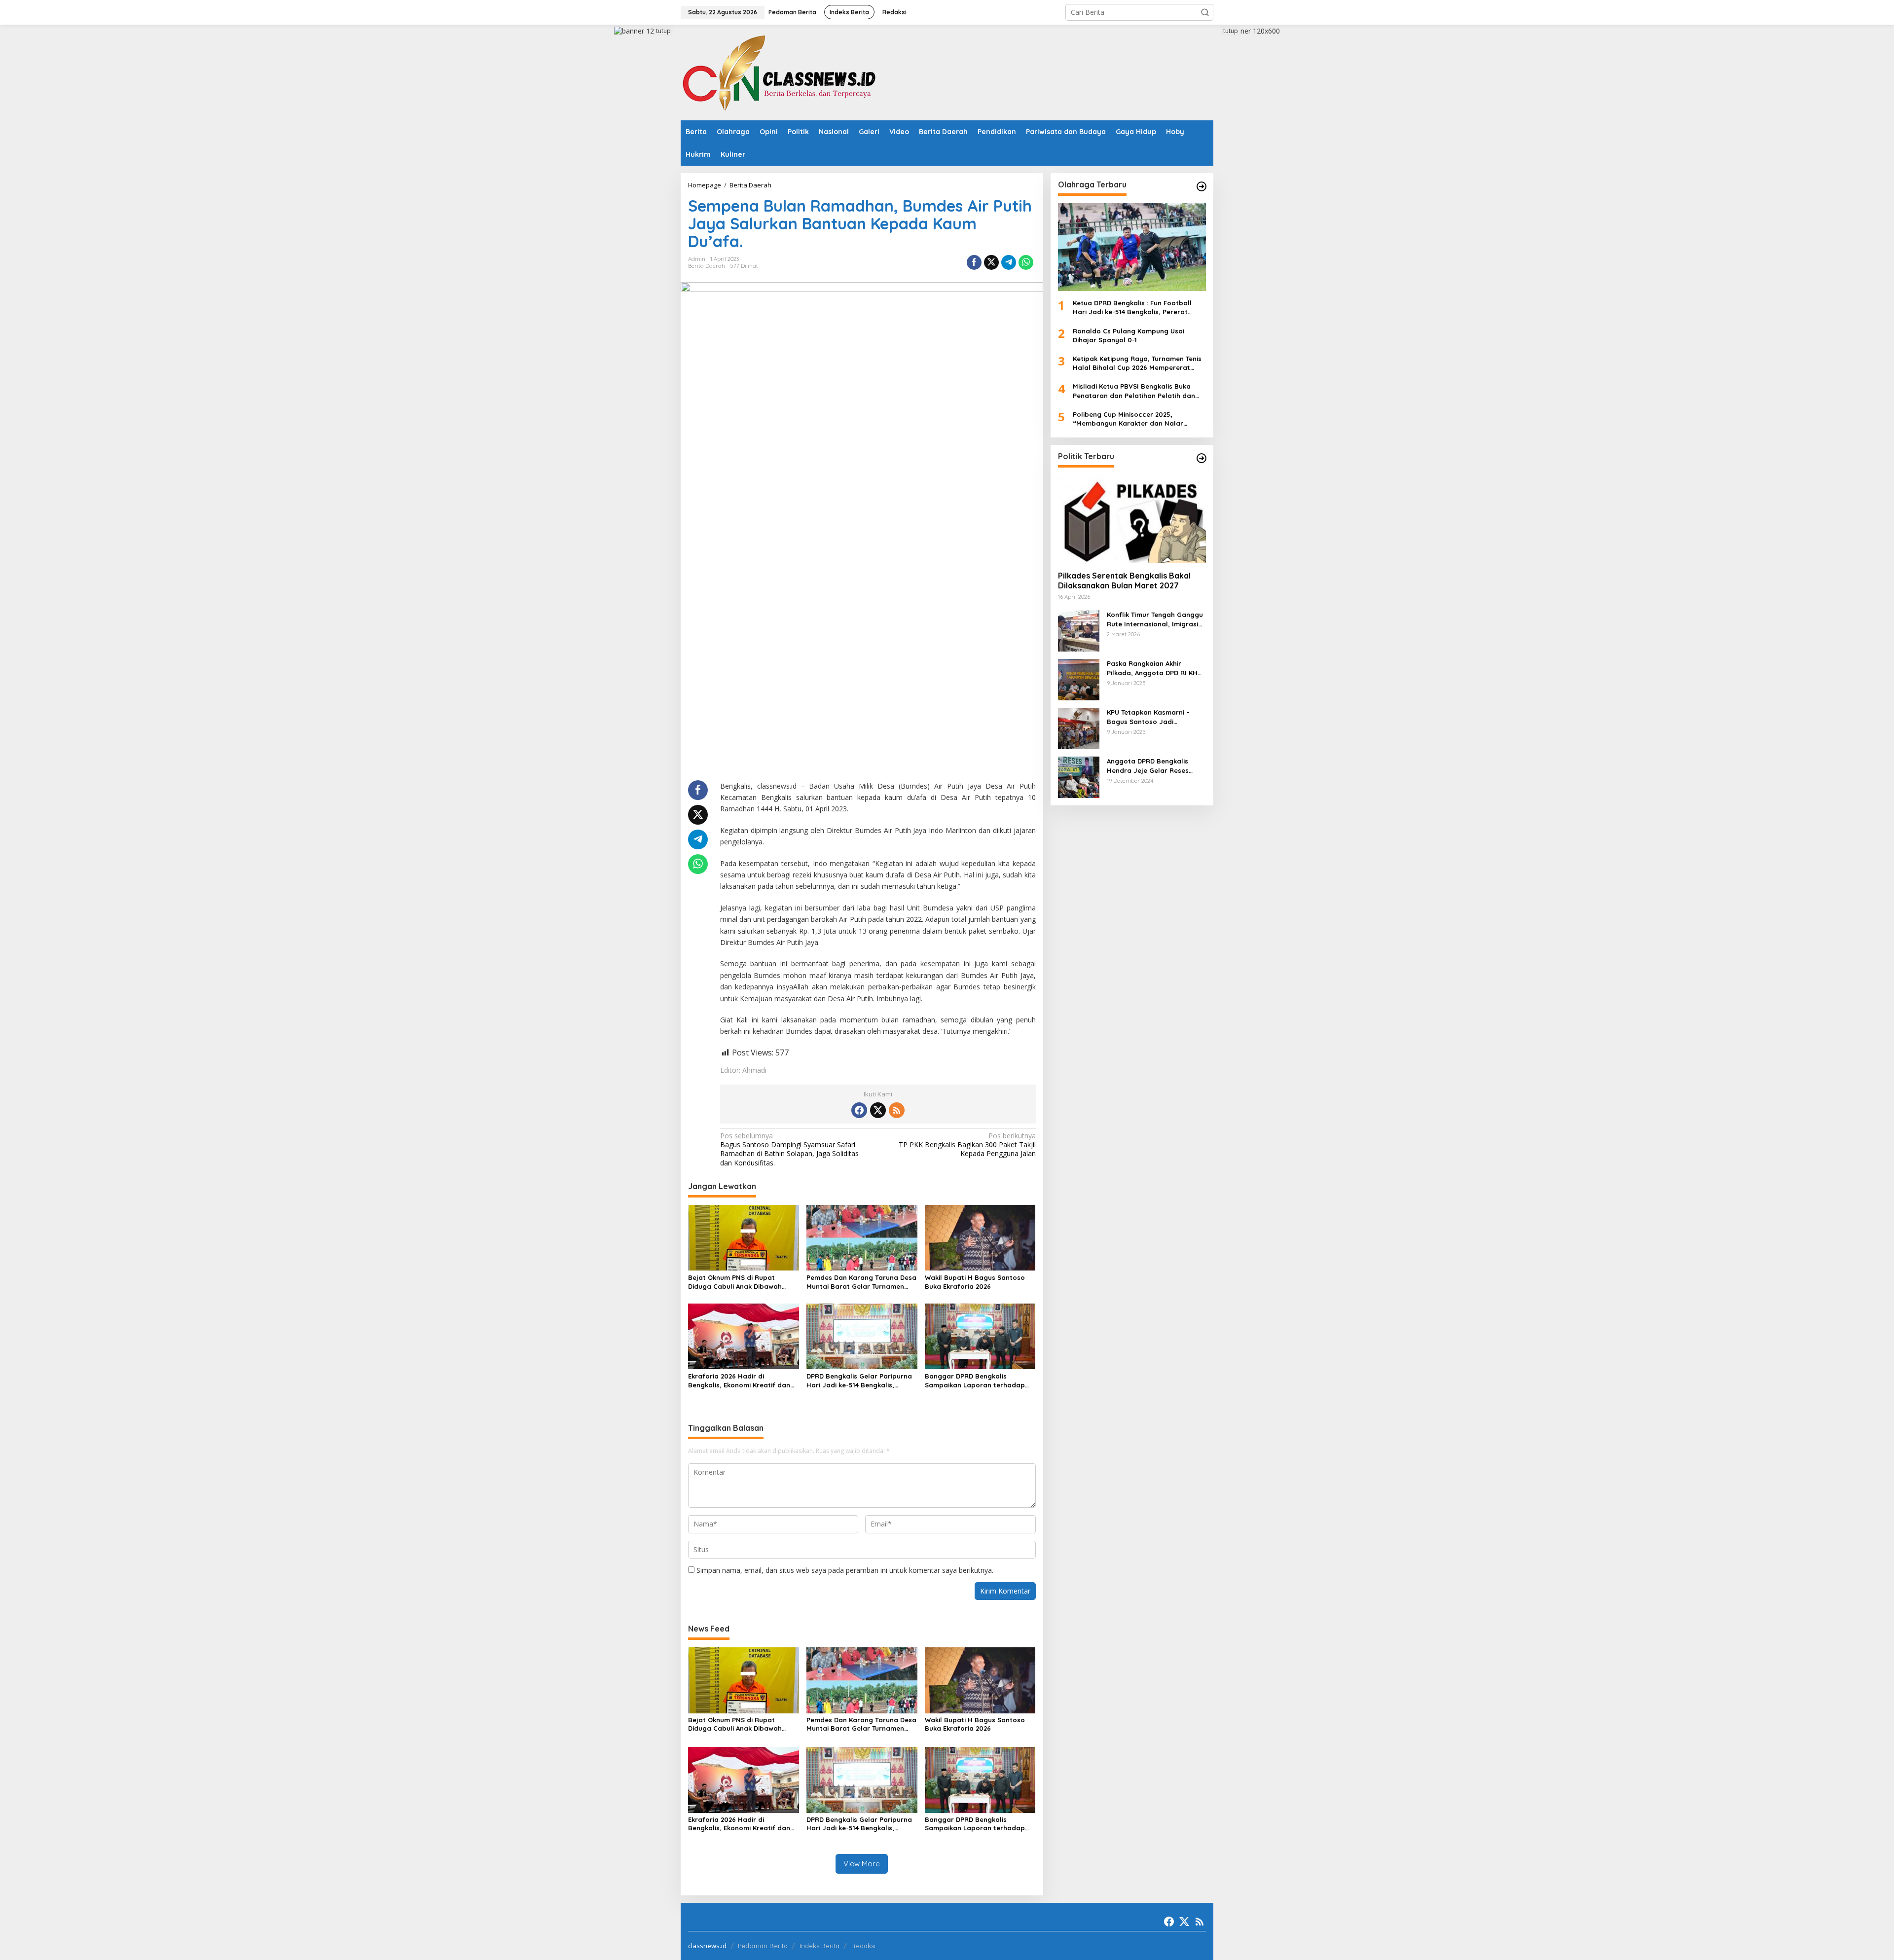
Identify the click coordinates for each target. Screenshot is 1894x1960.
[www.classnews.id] (779, 72)
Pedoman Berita (763, 1946)
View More (862, 1864)
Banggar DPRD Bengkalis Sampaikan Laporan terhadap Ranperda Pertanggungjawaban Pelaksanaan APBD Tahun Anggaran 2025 (978, 1381)
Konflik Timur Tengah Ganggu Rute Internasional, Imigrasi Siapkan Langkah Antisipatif (1155, 619)
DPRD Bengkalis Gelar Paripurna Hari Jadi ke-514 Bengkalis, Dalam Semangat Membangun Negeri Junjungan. (859, 1381)
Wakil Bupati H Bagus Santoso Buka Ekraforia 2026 (975, 1282)
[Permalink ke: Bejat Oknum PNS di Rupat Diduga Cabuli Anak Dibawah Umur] (744, 1237)
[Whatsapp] (1026, 262)
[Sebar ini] (974, 262)
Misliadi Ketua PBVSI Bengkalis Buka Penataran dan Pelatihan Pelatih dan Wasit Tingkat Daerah (1134, 391)
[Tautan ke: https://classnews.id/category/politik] (1202, 458)
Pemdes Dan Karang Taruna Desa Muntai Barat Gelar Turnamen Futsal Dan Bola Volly (861, 1282)
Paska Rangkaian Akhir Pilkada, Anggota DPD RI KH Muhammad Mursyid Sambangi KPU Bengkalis (1152, 668)
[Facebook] (859, 1110)
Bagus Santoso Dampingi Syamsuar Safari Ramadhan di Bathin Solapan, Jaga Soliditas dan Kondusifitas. (789, 1149)
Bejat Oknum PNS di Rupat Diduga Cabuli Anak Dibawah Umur (735, 1282)
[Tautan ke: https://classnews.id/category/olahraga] (1202, 186)
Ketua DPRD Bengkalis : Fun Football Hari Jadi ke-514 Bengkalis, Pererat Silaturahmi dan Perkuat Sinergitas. (1132, 308)
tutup (663, 31)
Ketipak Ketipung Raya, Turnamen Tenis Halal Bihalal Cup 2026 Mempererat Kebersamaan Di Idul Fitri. (1137, 363)
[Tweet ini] (991, 262)
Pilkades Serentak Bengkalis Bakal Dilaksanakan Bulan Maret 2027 (1124, 581)
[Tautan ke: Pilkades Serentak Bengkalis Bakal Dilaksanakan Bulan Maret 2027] (1132, 519)
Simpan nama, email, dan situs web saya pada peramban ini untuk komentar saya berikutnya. (845, 1570)
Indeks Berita (820, 1946)
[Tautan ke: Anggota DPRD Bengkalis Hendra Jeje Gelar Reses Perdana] (1079, 777)
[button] (1205, 12)
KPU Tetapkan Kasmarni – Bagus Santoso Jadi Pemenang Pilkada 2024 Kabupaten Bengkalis (1148, 717)
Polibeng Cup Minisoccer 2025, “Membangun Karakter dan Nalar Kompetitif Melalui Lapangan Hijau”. (1132, 419)
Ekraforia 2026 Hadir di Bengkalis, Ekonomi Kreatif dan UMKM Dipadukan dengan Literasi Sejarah (743, 1381)
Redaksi (863, 1946)
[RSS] (897, 1110)
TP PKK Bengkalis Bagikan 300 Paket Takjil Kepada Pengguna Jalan (967, 1145)
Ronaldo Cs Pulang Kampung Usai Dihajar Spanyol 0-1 (1129, 335)
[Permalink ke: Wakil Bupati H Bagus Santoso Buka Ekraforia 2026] (980, 1237)
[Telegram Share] (1009, 262)
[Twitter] (878, 1110)
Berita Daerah (707, 266)
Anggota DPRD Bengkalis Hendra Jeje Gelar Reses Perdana (1148, 766)
